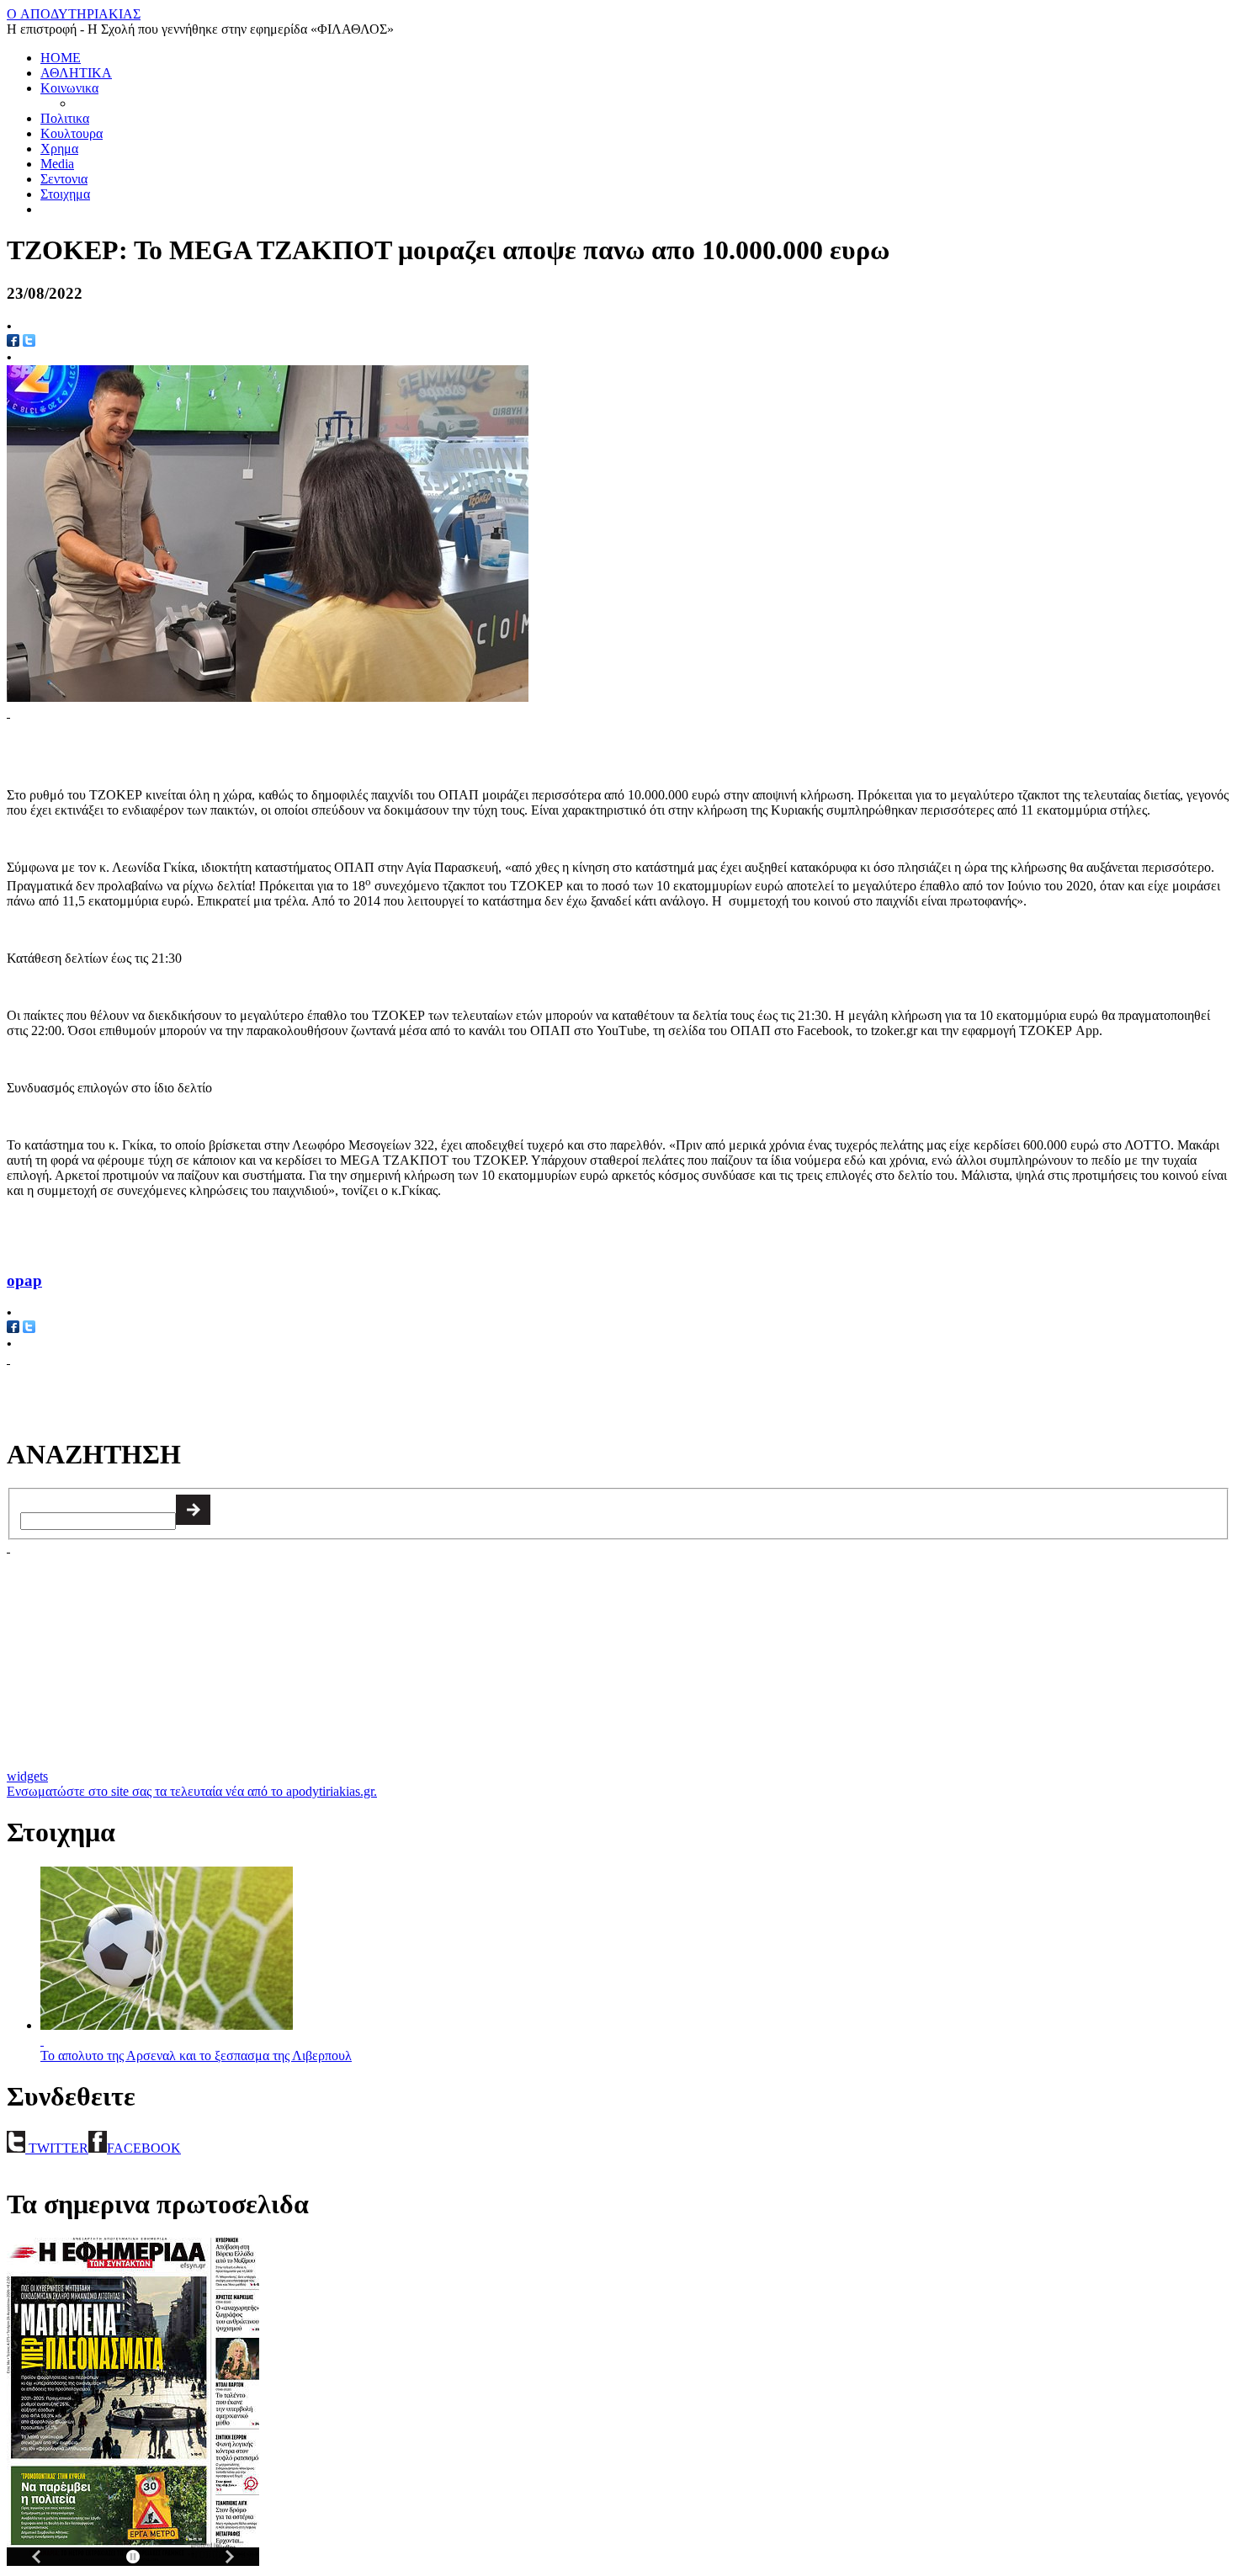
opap (24, 1280)
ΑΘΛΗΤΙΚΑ (76, 73)
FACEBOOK (144, 2148)
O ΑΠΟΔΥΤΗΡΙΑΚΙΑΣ (74, 14)
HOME (61, 58)
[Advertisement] (204, 746)
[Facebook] (13, 1328)
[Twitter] (29, 1328)
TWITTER (57, 2148)
